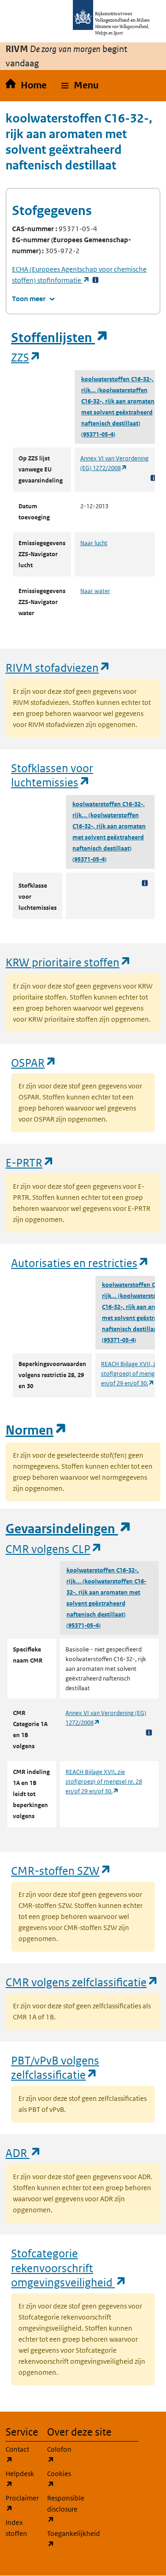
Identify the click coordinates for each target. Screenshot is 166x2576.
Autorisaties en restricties (80, 1263)
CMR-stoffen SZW (61, 1870)
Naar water (95, 591)
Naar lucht (94, 543)
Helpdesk (21, 2479)
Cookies (62, 2479)
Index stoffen (16, 2528)
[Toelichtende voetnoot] (154, 478)
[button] (80, 86)
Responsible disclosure (62, 2509)
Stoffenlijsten (60, 338)
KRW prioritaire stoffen (68, 962)
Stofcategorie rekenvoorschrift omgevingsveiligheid (69, 2268)
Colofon (62, 2454)
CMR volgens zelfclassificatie (82, 1982)
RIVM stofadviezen (58, 667)
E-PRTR (30, 1162)
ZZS (26, 357)
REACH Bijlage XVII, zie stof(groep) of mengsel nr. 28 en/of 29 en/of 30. (104, 1782)
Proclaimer (21, 2503)
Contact (21, 2454)
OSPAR (34, 1062)
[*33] (95, 280)
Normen (36, 1430)
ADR (24, 2153)
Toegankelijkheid (62, 2539)
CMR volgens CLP (54, 1549)
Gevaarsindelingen (69, 1529)
